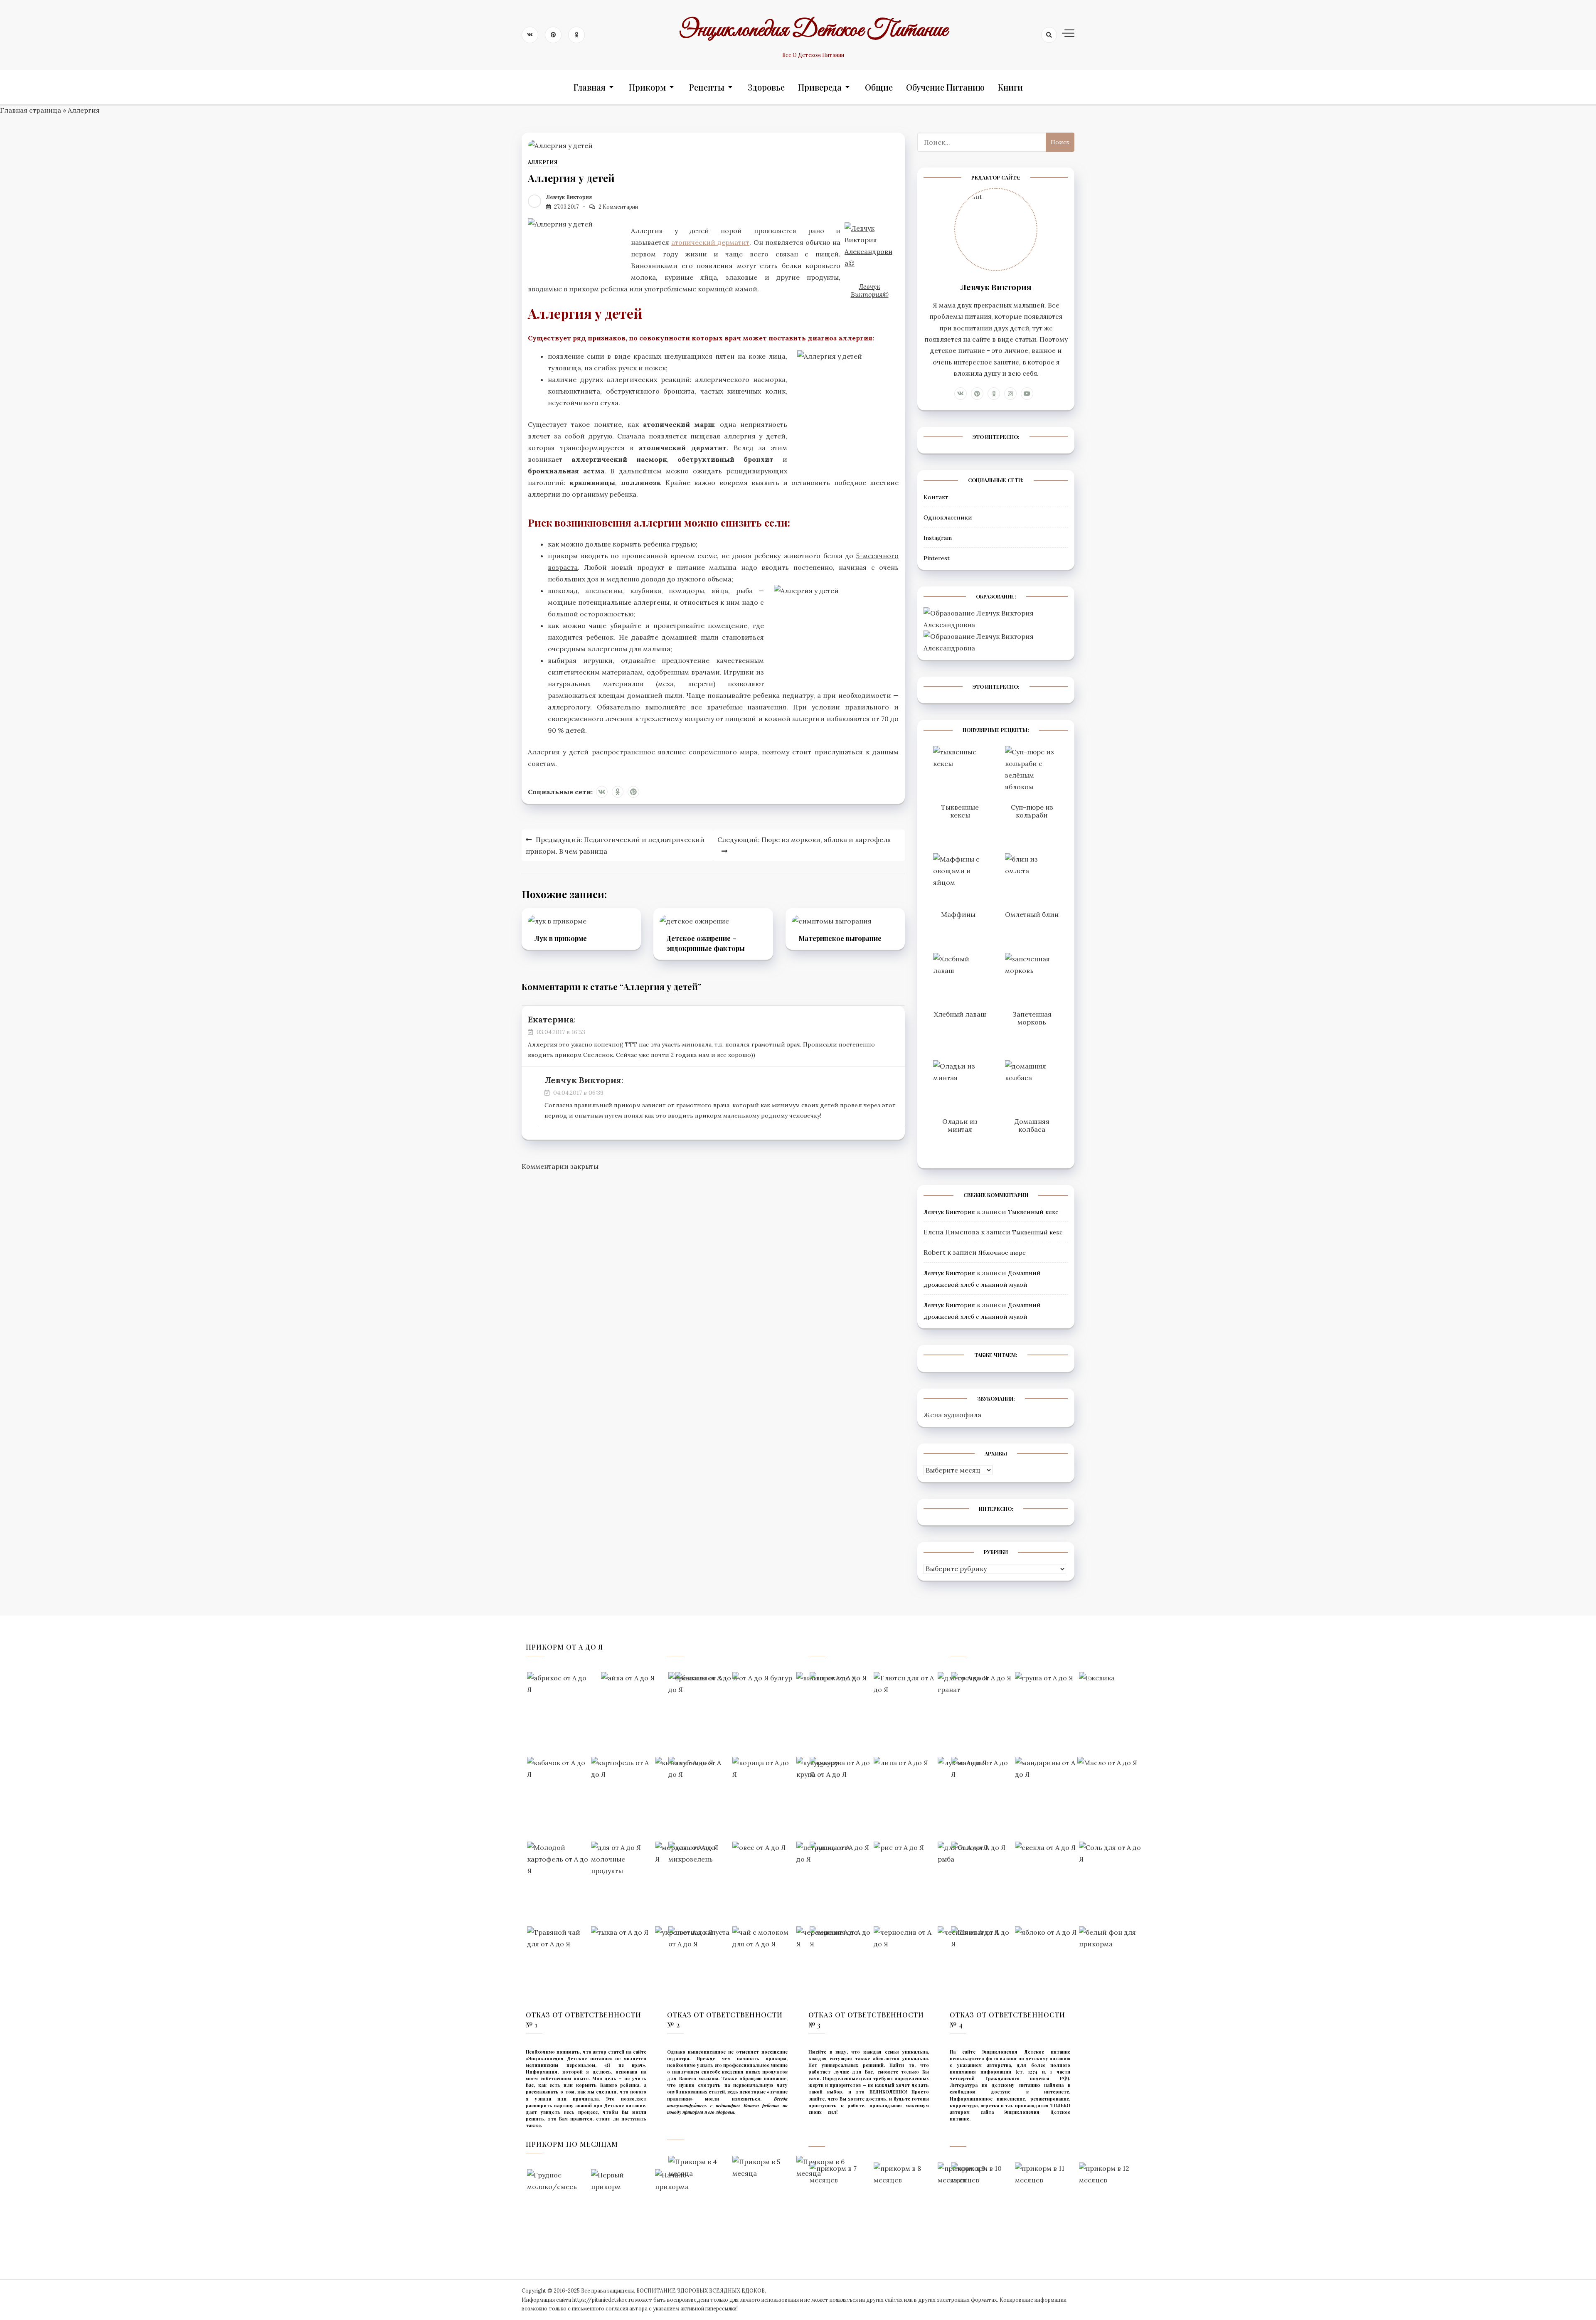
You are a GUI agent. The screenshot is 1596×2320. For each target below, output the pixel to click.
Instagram (938, 538)
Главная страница (31, 110)
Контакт (936, 497)
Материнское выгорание (840, 938)
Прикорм (647, 87)
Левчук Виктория (569, 197)
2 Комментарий (618, 207)
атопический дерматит (710, 242)
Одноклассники (948, 517)
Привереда (820, 87)
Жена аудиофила (952, 1415)
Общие (879, 87)
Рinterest (937, 558)
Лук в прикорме (561, 938)
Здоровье (766, 87)
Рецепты (707, 87)
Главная (590, 87)
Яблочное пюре (1002, 1253)
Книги (1010, 87)
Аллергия (84, 110)
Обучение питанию (945, 87)
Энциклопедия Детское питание (813, 30)
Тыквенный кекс (1033, 1212)
